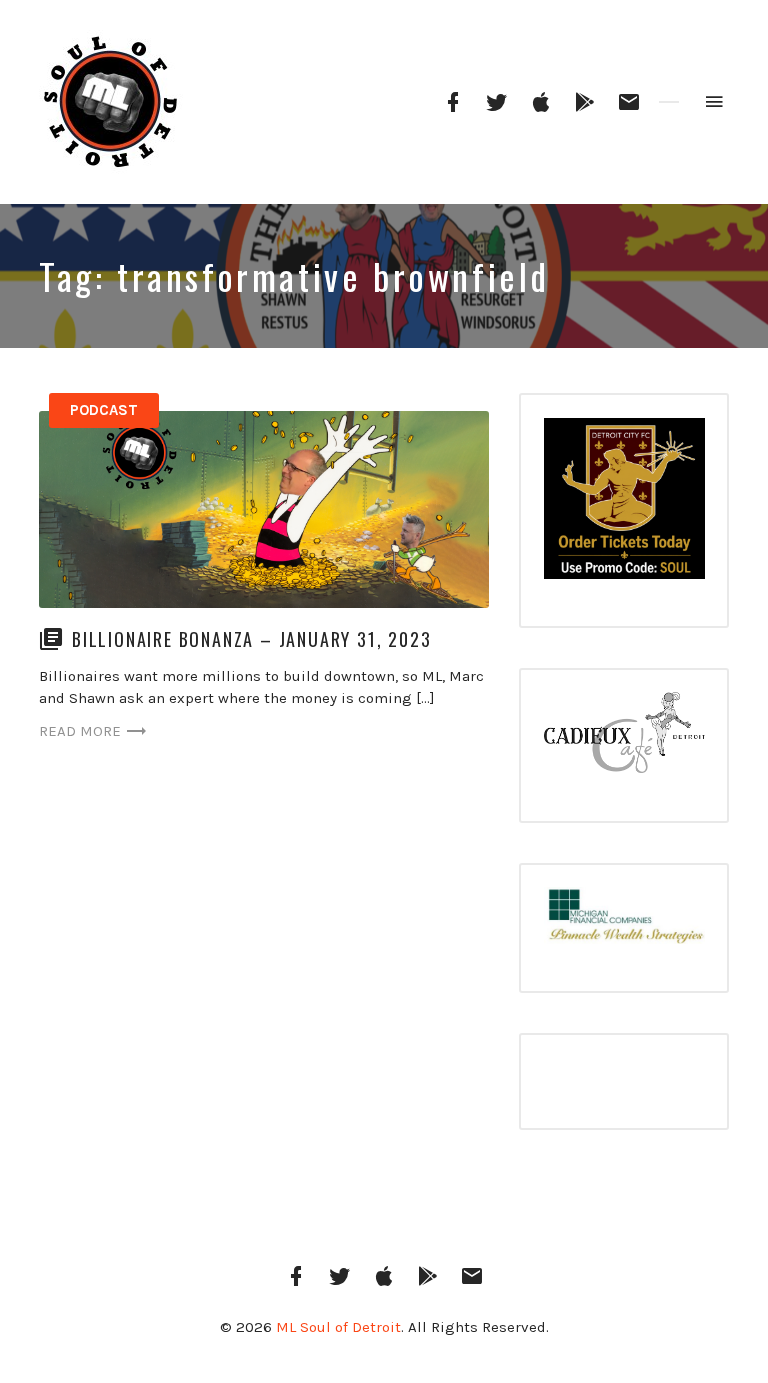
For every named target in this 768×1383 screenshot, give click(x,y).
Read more (80, 731)
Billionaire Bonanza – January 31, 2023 (251, 639)
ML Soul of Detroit (338, 1327)
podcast (104, 410)
